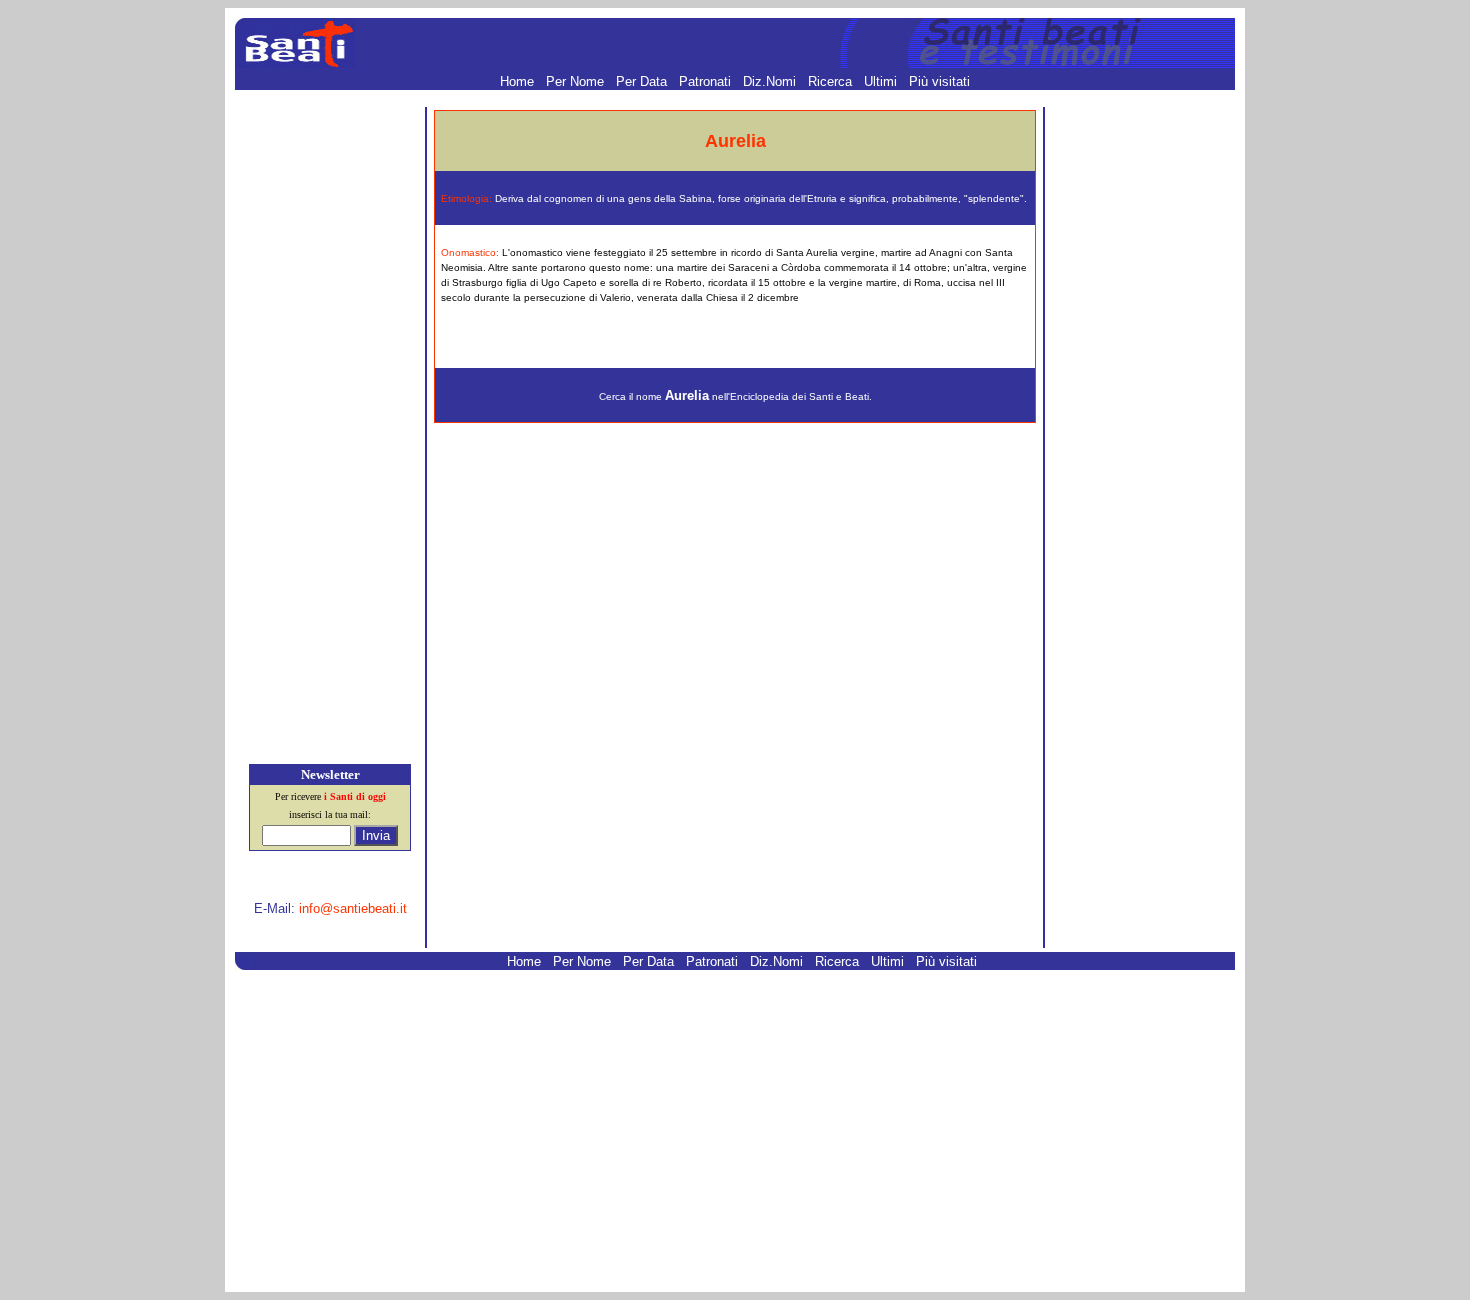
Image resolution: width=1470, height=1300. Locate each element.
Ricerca (832, 81)
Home (519, 81)
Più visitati (939, 81)
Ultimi (882, 81)
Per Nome (577, 81)
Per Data (643, 81)
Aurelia (687, 395)
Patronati (707, 81)
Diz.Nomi (771, 81)
